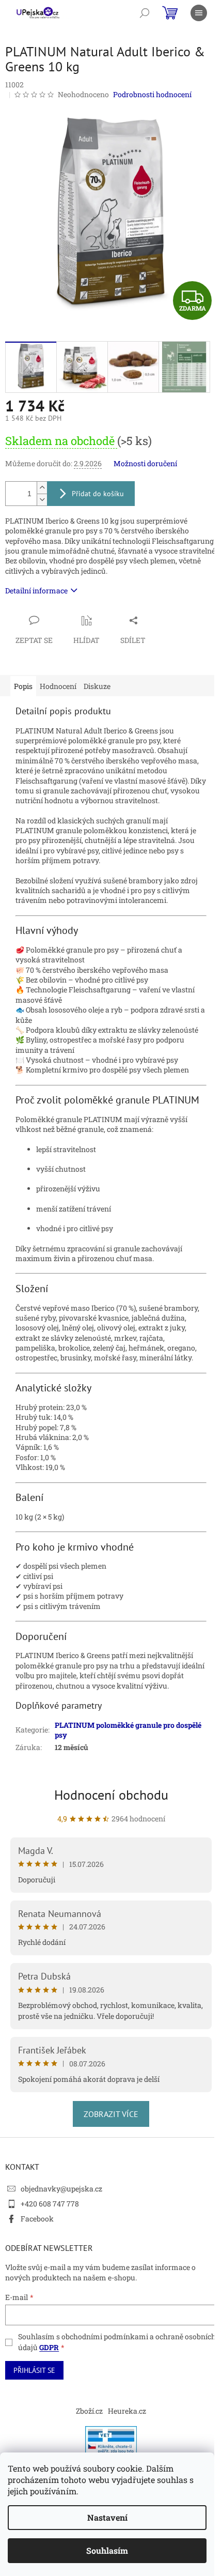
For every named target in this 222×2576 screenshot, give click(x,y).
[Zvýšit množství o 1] (42, 488)
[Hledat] (145, 13)
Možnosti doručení (145, 463)
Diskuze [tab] (97, 686)
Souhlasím (107, 2550)
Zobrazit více (111, 2114)
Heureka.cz (127, 2411)
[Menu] (199, 13)
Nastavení (107, 2517)
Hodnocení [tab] (58, 686)
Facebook (37, 2219)
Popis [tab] (23, 686)
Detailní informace (36, 591)
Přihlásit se (34, 2370)
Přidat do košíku (98, 494)
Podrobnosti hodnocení (152, 94)
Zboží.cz (89, 2411)
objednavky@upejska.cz (61, 2189)
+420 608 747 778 (50, 2204)
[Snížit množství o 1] (42, 500)
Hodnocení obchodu (111, 1795)
